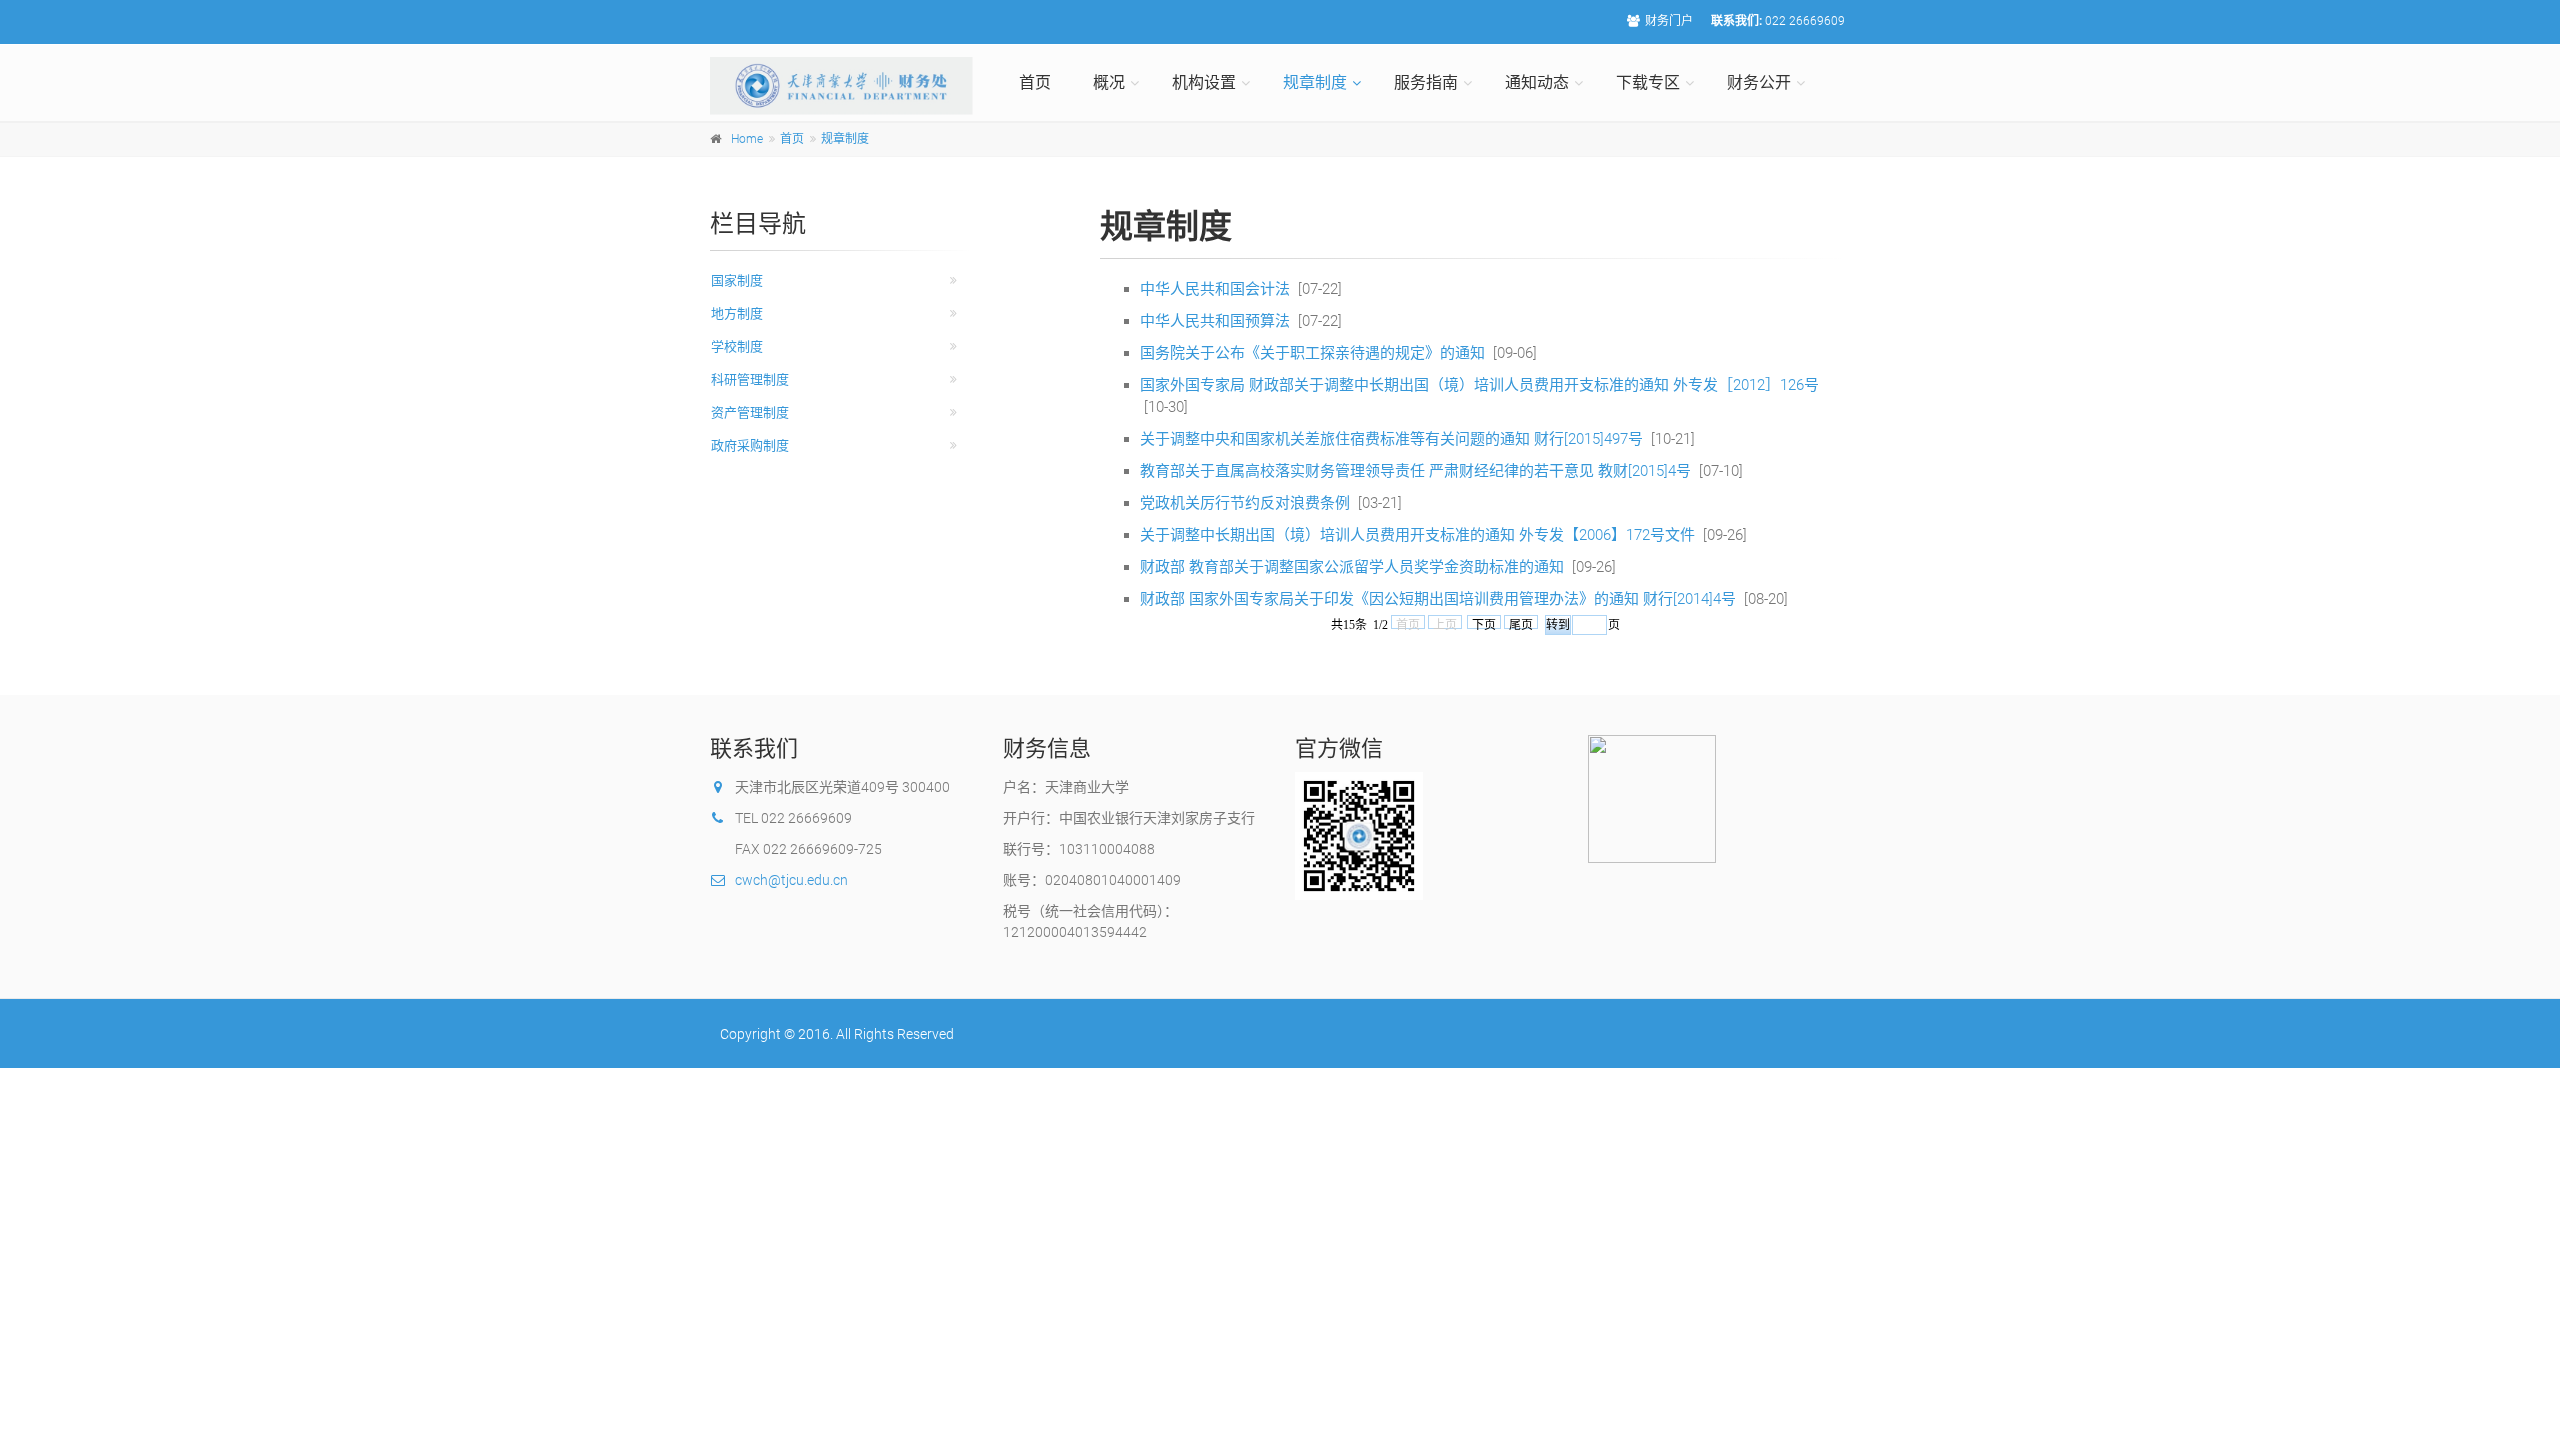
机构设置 (1204, 82)
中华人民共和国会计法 (1215, 289)
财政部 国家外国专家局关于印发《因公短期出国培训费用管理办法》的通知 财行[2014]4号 (1438, 599)
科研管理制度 (750, 379)
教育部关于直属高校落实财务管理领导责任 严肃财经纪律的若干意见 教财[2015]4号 (1415, 471)
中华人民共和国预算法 (1215, 321)
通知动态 (1537, 82)
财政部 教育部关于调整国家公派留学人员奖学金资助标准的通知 (1352, 567)
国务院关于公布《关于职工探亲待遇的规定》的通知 (1312, 353)
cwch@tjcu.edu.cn (791, 880)
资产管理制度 (750, 412)
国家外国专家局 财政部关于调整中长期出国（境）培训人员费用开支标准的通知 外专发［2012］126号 (1479, 385)
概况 (1109, 82)
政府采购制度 (750, 445)
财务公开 (1759, 82)
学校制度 (737, 346)
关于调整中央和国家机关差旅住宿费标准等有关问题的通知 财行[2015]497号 (1391, 439)
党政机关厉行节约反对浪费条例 (1245, 503)
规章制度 (1315, 82)
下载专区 (1648, 82)
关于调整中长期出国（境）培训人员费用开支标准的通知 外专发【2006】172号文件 (1417, 535)
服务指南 (1426, 82)
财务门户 (1669, 21)
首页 (1035, 82)
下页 (1484, 623)
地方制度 (737, 313)
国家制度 (737, 280)
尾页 (1521, 623)
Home (747, 139)
